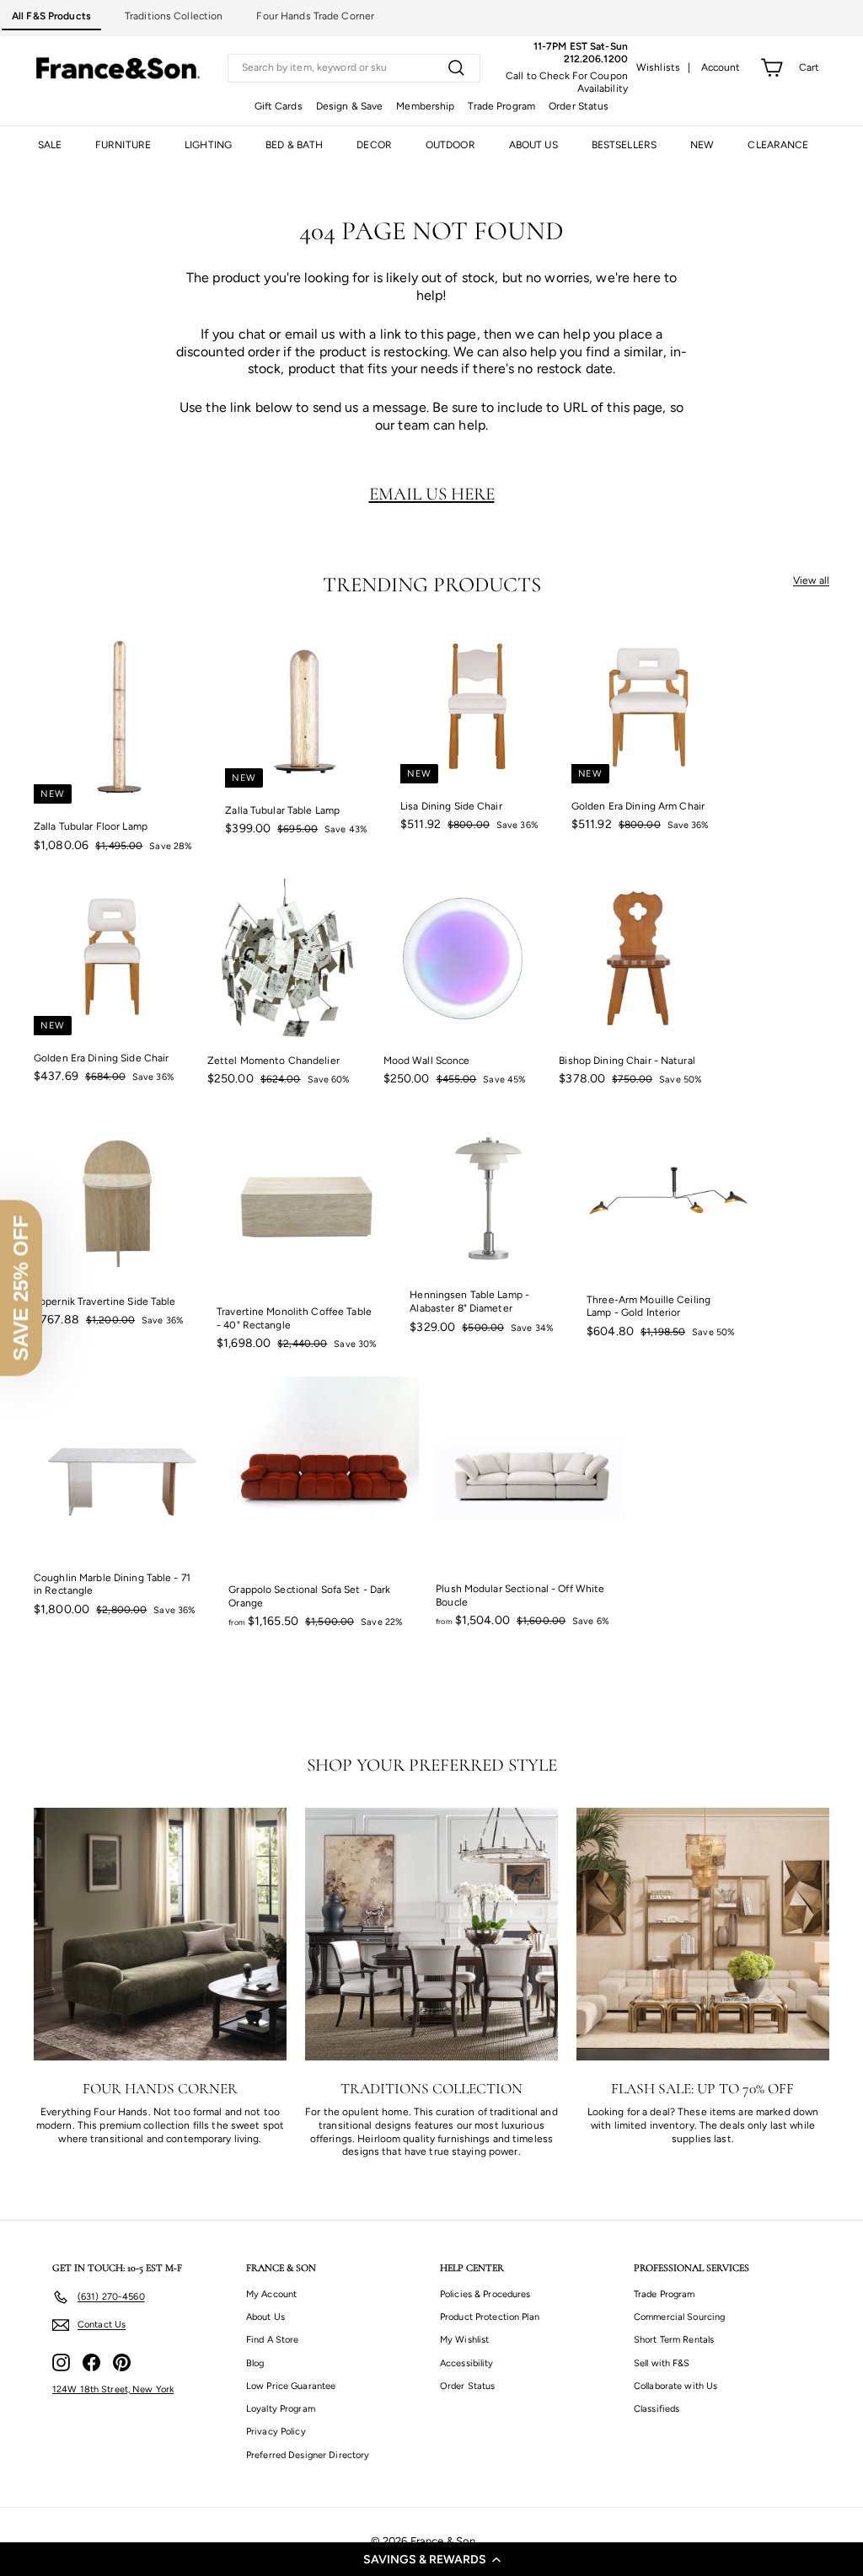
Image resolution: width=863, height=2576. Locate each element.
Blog (255, 2363)
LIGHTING (208, 145)
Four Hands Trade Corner (315, 16)
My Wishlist (464, 2340)
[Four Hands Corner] (160, 1934)
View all (811, 580)
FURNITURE (123, 145)
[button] (431, 2559)
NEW (702, 145)
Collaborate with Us (675, 2386)
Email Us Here (432, 494)
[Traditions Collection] (431, 1934)
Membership (425, 106)
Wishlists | (664, 67)
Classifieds (657, 2409)
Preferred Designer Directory (308, 2455)
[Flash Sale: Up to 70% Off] (703, 1934)
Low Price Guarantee (291, 2386)
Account (721, 67)
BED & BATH (294, 145)
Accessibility (467, 2363)
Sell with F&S (662, 2363)
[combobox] (354, 68)
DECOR (374, 145)
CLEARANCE (778, 145)
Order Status (579, 106)
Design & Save (350, 106)
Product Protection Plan (490, 2317)
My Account (271, 2294)
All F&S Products (51, 16)
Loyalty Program (281, 2409)
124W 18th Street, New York (113, 2389)
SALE (50, 145)
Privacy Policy (276, 2432)
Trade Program (501, 106)
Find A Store (272, 2340)
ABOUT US (533, 145)
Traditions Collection (174, 16)
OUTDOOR (450, 145)
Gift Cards (279, 106)
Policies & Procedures (485, 2294)
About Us (265, 2317)
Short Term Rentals (674, 2340)
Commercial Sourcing (679, 2317)
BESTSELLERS (624, 145)
